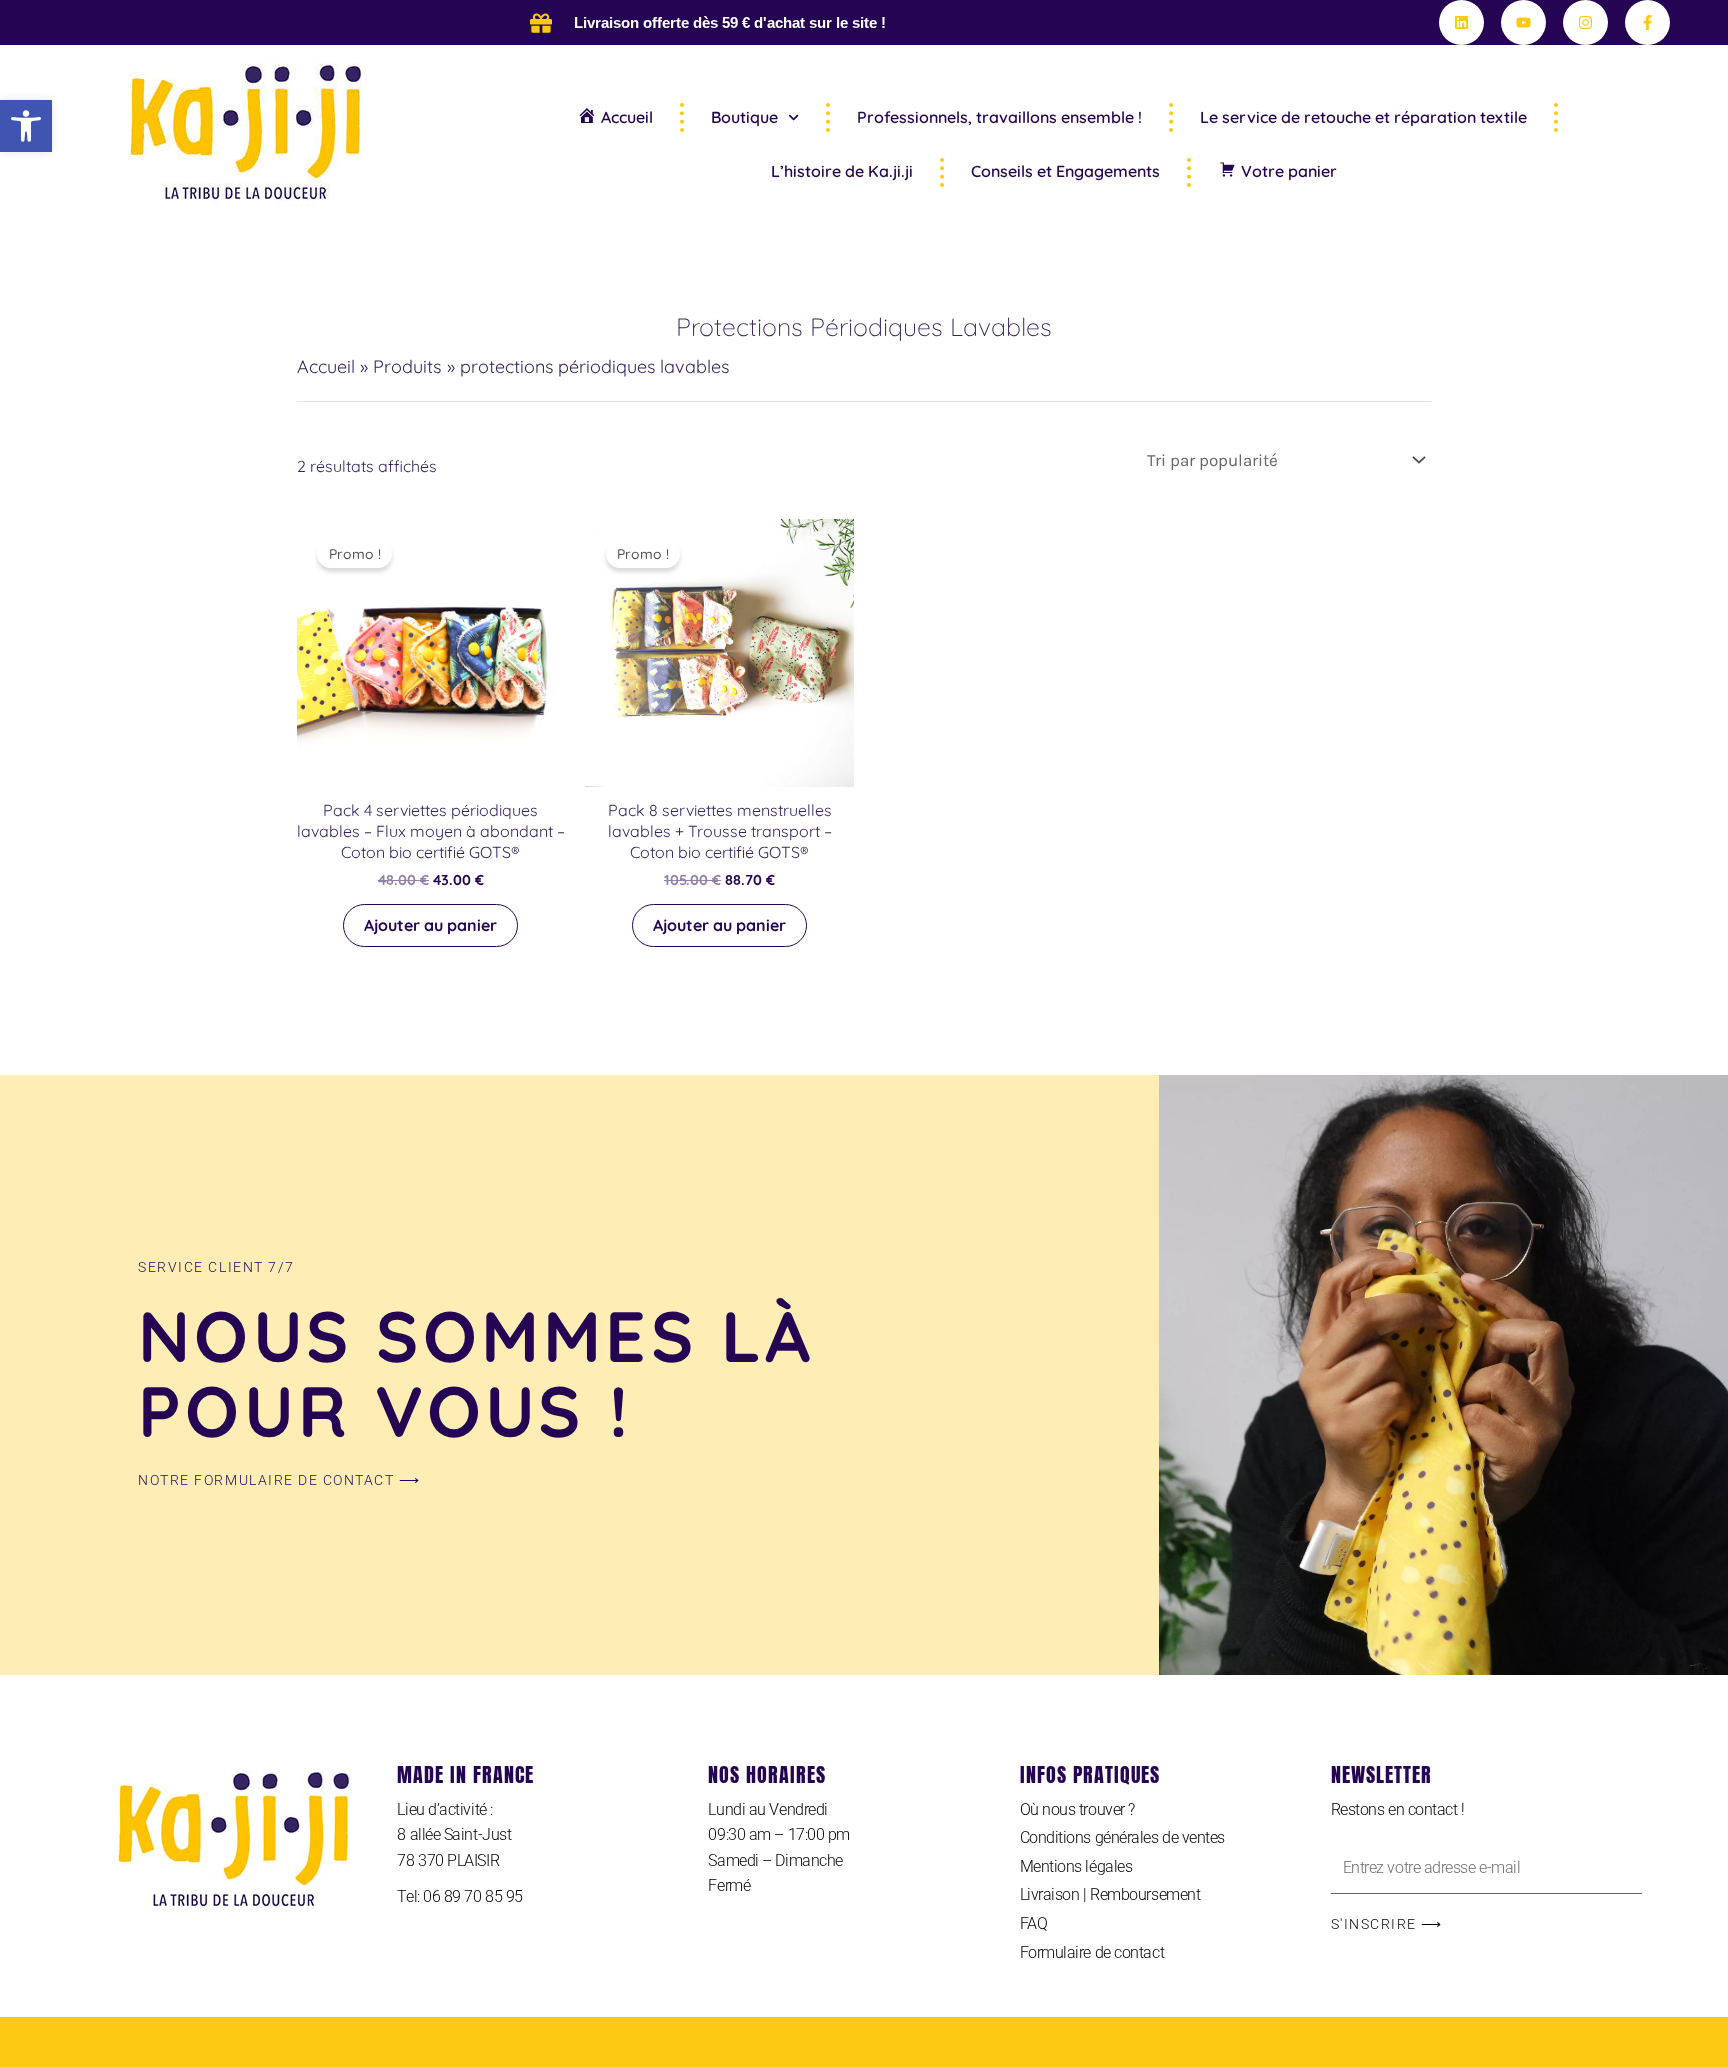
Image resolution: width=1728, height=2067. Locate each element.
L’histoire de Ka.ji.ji (842, 171)
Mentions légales (1076, 1866)
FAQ (1034, 1923)
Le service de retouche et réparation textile (1363, 117)
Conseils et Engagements (1065, 171)
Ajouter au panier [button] (430, 925)
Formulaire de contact (1092, 1952)
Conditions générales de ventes (1123, 1837)
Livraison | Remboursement (1110, 1894)
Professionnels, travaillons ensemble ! (999, 117)
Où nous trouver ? (1077, 1809)
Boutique (744, 117)
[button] (26, 126)
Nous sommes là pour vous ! (476, 1373)
